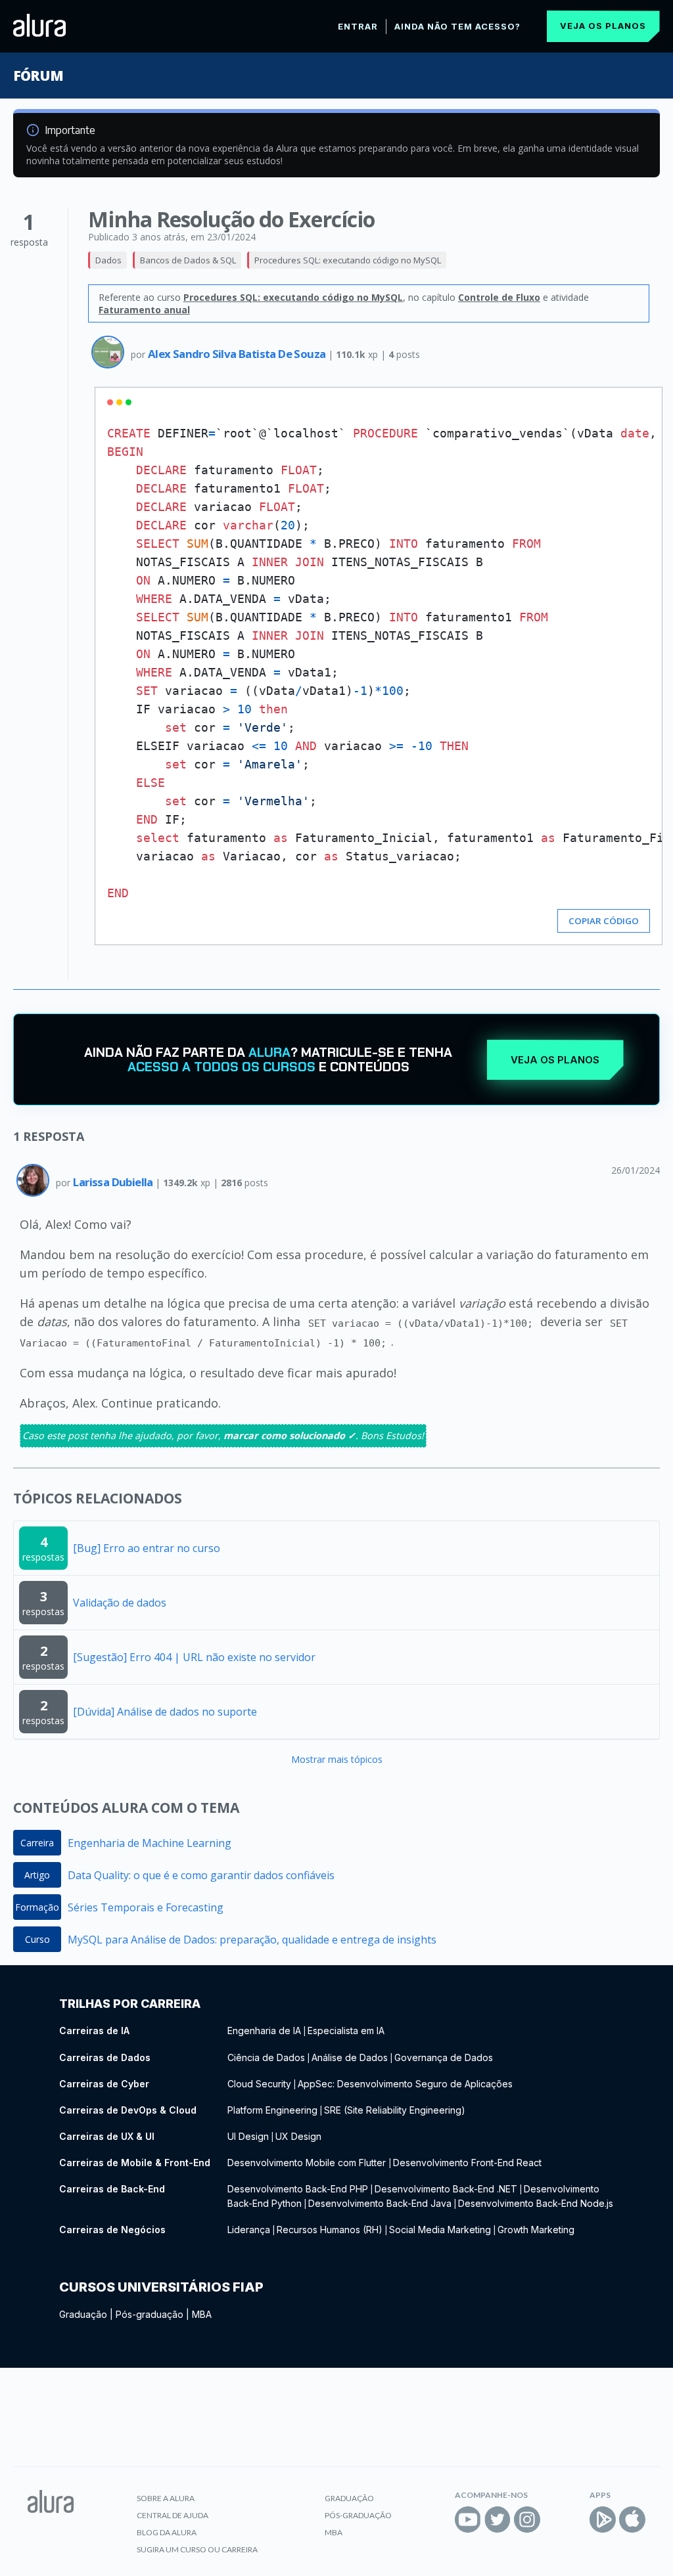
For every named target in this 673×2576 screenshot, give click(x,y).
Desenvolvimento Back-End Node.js (536, 2203)
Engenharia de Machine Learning (150, 1843)
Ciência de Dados (266, 2057)
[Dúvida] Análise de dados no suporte (165, 1712)
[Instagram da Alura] (527, 2520)
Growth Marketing (536, 2230)
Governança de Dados (444, 2057)
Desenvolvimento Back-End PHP (298, 2189)
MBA (202, 2314)
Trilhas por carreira (130, 2004)
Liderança (249, 2230)
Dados (108, 260)
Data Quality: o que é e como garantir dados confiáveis (201, 1875)
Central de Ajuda (173, 2515)
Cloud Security (259, 2084)
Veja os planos (603, 26)
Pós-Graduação (358, 2515)
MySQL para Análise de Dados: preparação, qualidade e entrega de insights (252, 1940)
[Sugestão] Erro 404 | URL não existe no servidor (194, 1657)
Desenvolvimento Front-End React (467, 2163)
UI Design (248, 2136)
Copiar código (604, 921)
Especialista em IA (346, 2031)
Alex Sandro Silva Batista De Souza (238, 354)
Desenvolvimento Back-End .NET (446, 2189)
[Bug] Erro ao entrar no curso (147, 1548)
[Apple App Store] (632, 2520)
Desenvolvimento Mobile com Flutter (308, 2163)
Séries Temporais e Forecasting (146, 1907)
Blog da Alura (167, 2532)
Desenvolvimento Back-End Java (380, 2203)
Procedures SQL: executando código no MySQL (348, 260)
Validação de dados (120, 1603)
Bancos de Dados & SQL (188, 260)
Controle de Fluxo (499, 297)
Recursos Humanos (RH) (330, 2230)
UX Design (298, 2136)
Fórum (38, 76)
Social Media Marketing (440, 2230)
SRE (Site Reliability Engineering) (395, 2110)
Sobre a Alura (166, 2498)
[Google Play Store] (603, 2520)
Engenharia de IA (264, 2031)
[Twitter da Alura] (498, 2520)
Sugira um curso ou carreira (197, 2549)
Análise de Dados (350, 2057)
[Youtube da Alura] (468, 2520)
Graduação (83, 2314)
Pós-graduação (150, 2314)
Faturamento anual (144, 310)
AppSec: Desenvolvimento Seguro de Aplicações (405, 2084)
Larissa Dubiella (114, 1182)
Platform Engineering (272, 2110)
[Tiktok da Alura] (557, 2520)
